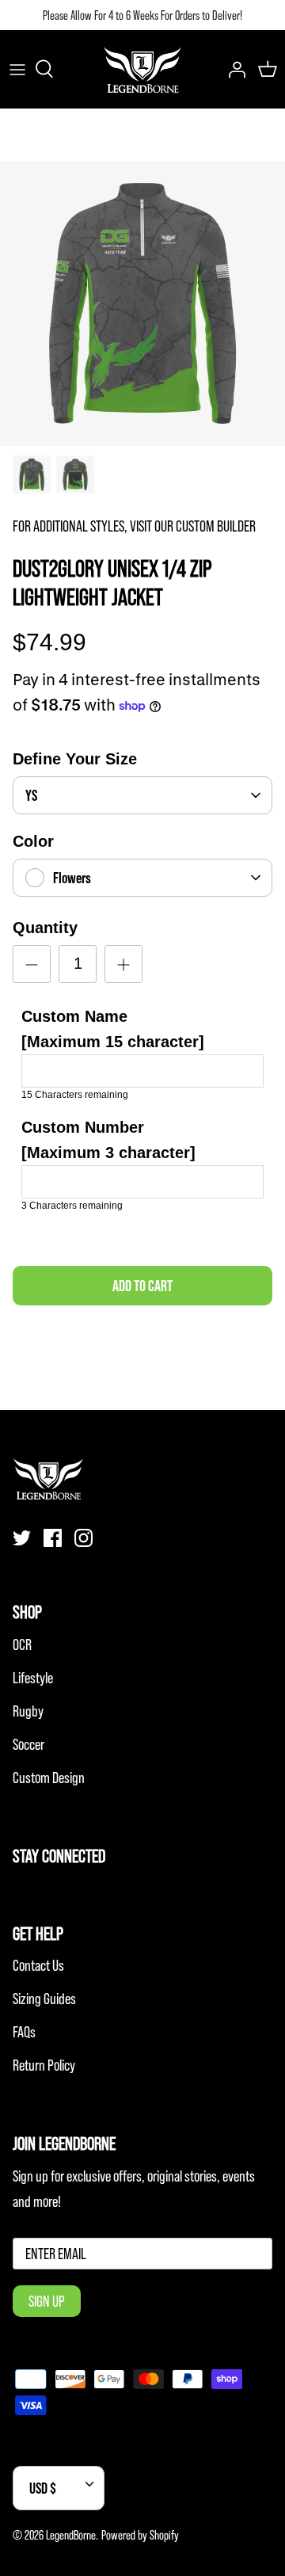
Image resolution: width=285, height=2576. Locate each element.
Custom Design (49, 1778)
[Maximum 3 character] (108, 1140)
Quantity (45, 928)
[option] (142, 303)
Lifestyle (33, 1678)
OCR (22, 1644)
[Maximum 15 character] (113, 1029)
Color (33, 841)
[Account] (233, 69)
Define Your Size (75, 759)
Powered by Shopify (140, 2535)
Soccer (28, 1744)
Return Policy (44, 2065)
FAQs (24, 2032)
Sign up (47, 2301)
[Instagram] (84, 1538)
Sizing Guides (44, 1999)
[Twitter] (22, 1538)
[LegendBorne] (142, 69)
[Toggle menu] (17, 69)
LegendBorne (71, 2535)
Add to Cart (142, 1286)
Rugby (28, 1711)
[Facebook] (53, 1538)
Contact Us (38, 1965)
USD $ (43, 2488)
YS (31, 795)
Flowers (72, 878)
